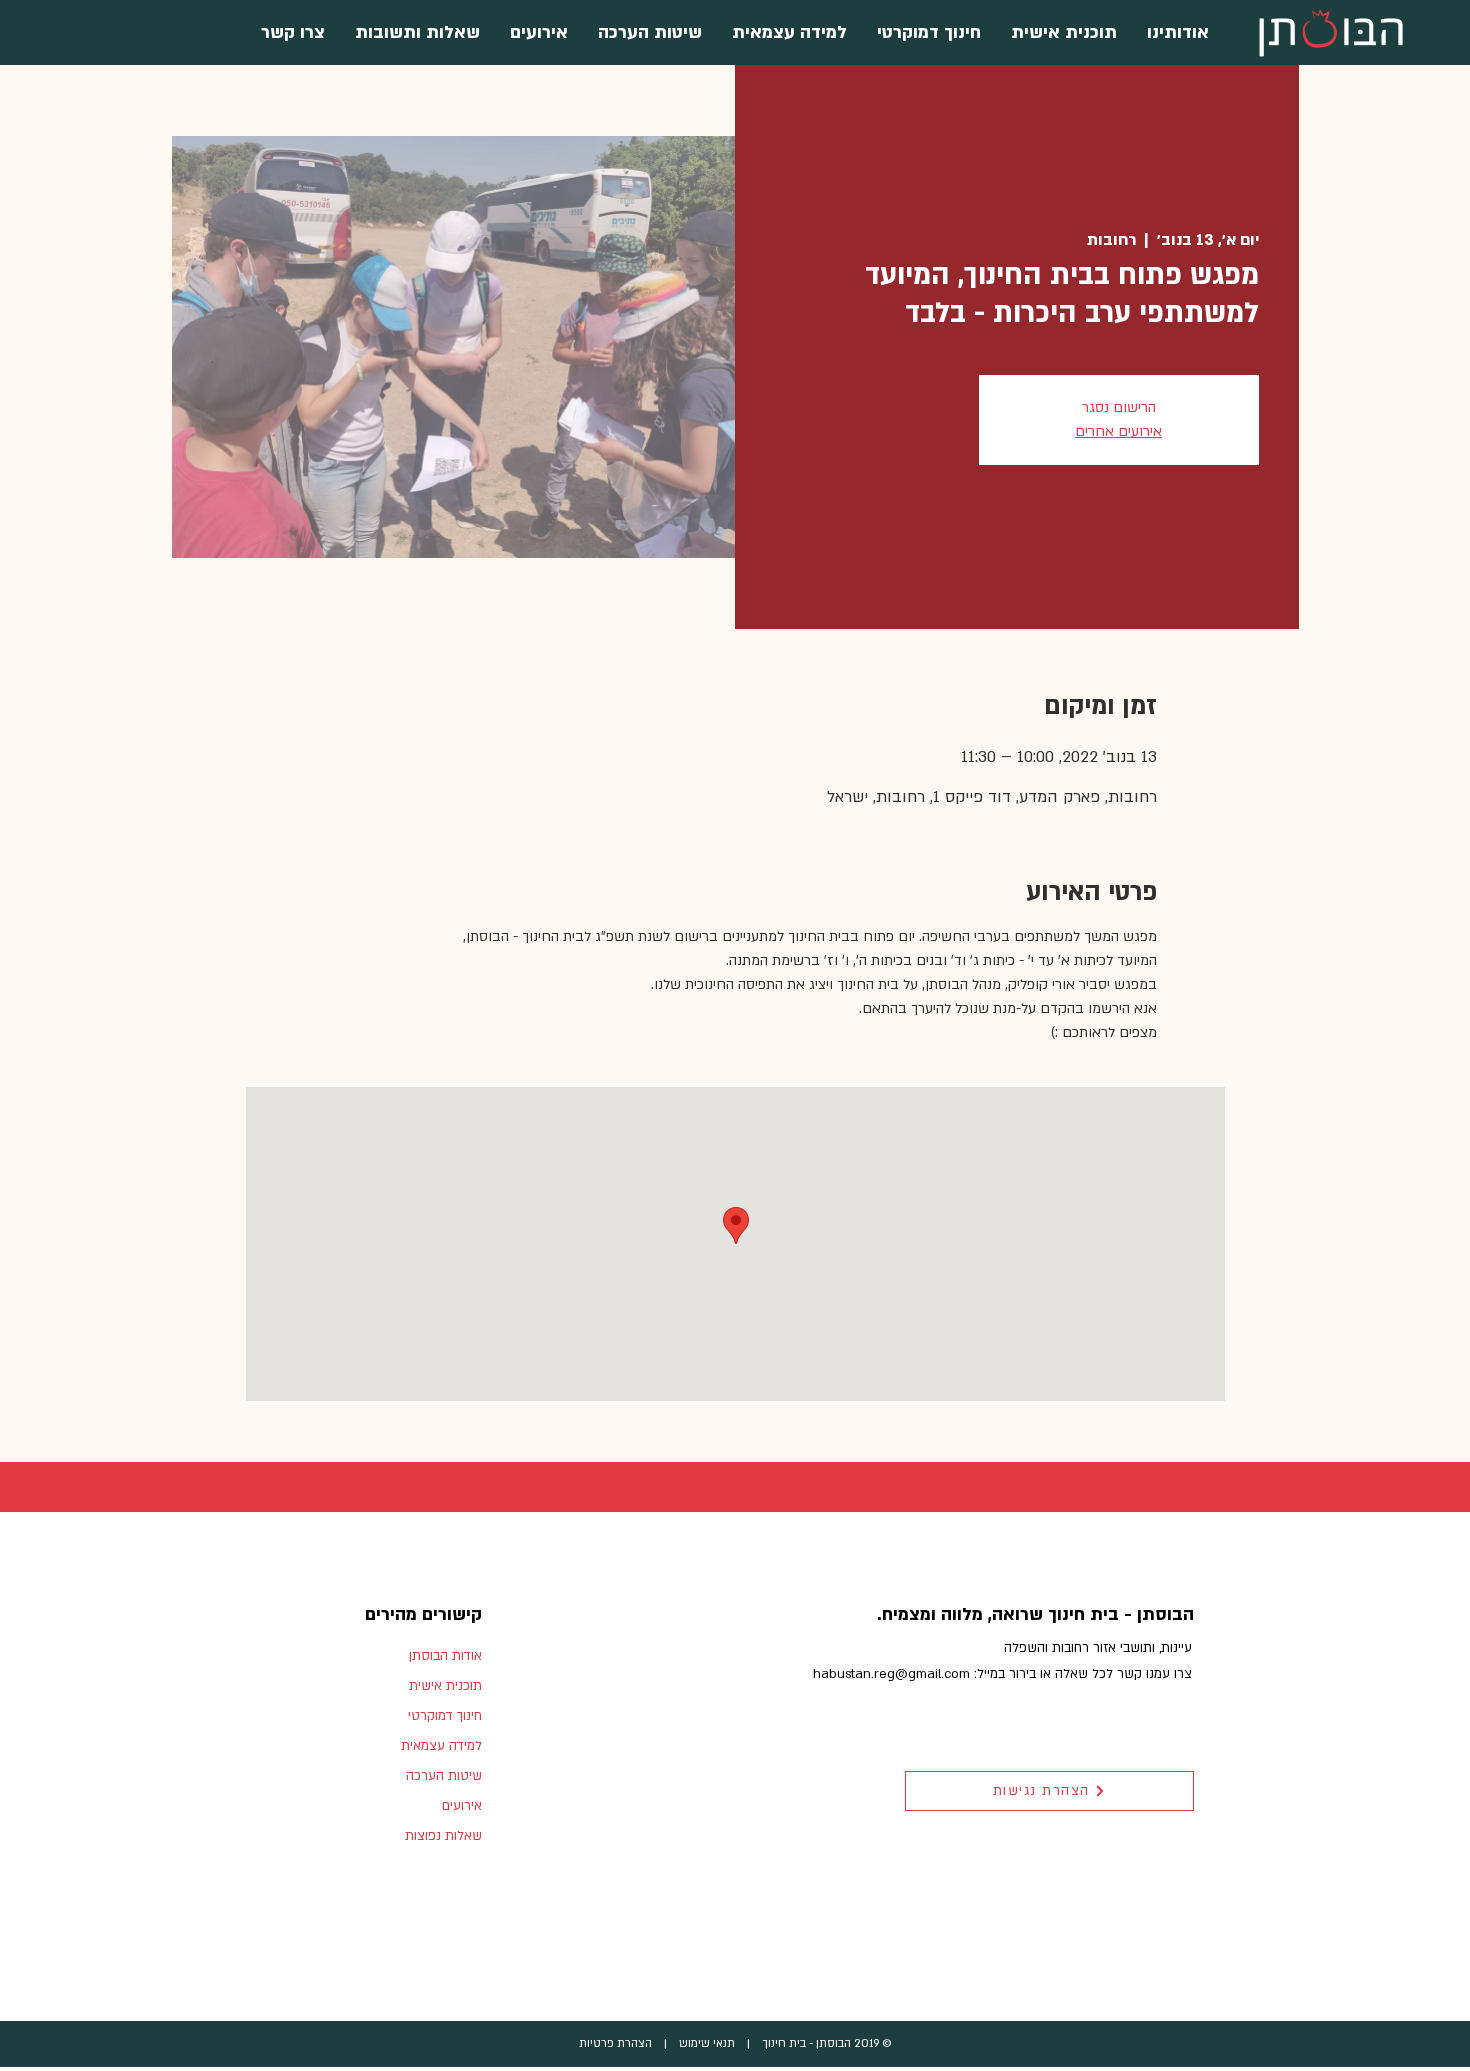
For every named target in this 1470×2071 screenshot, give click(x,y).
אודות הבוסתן (445, 1656)
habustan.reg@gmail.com (891, 1674)
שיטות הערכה (444, 1776)
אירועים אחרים (1118, 431)
